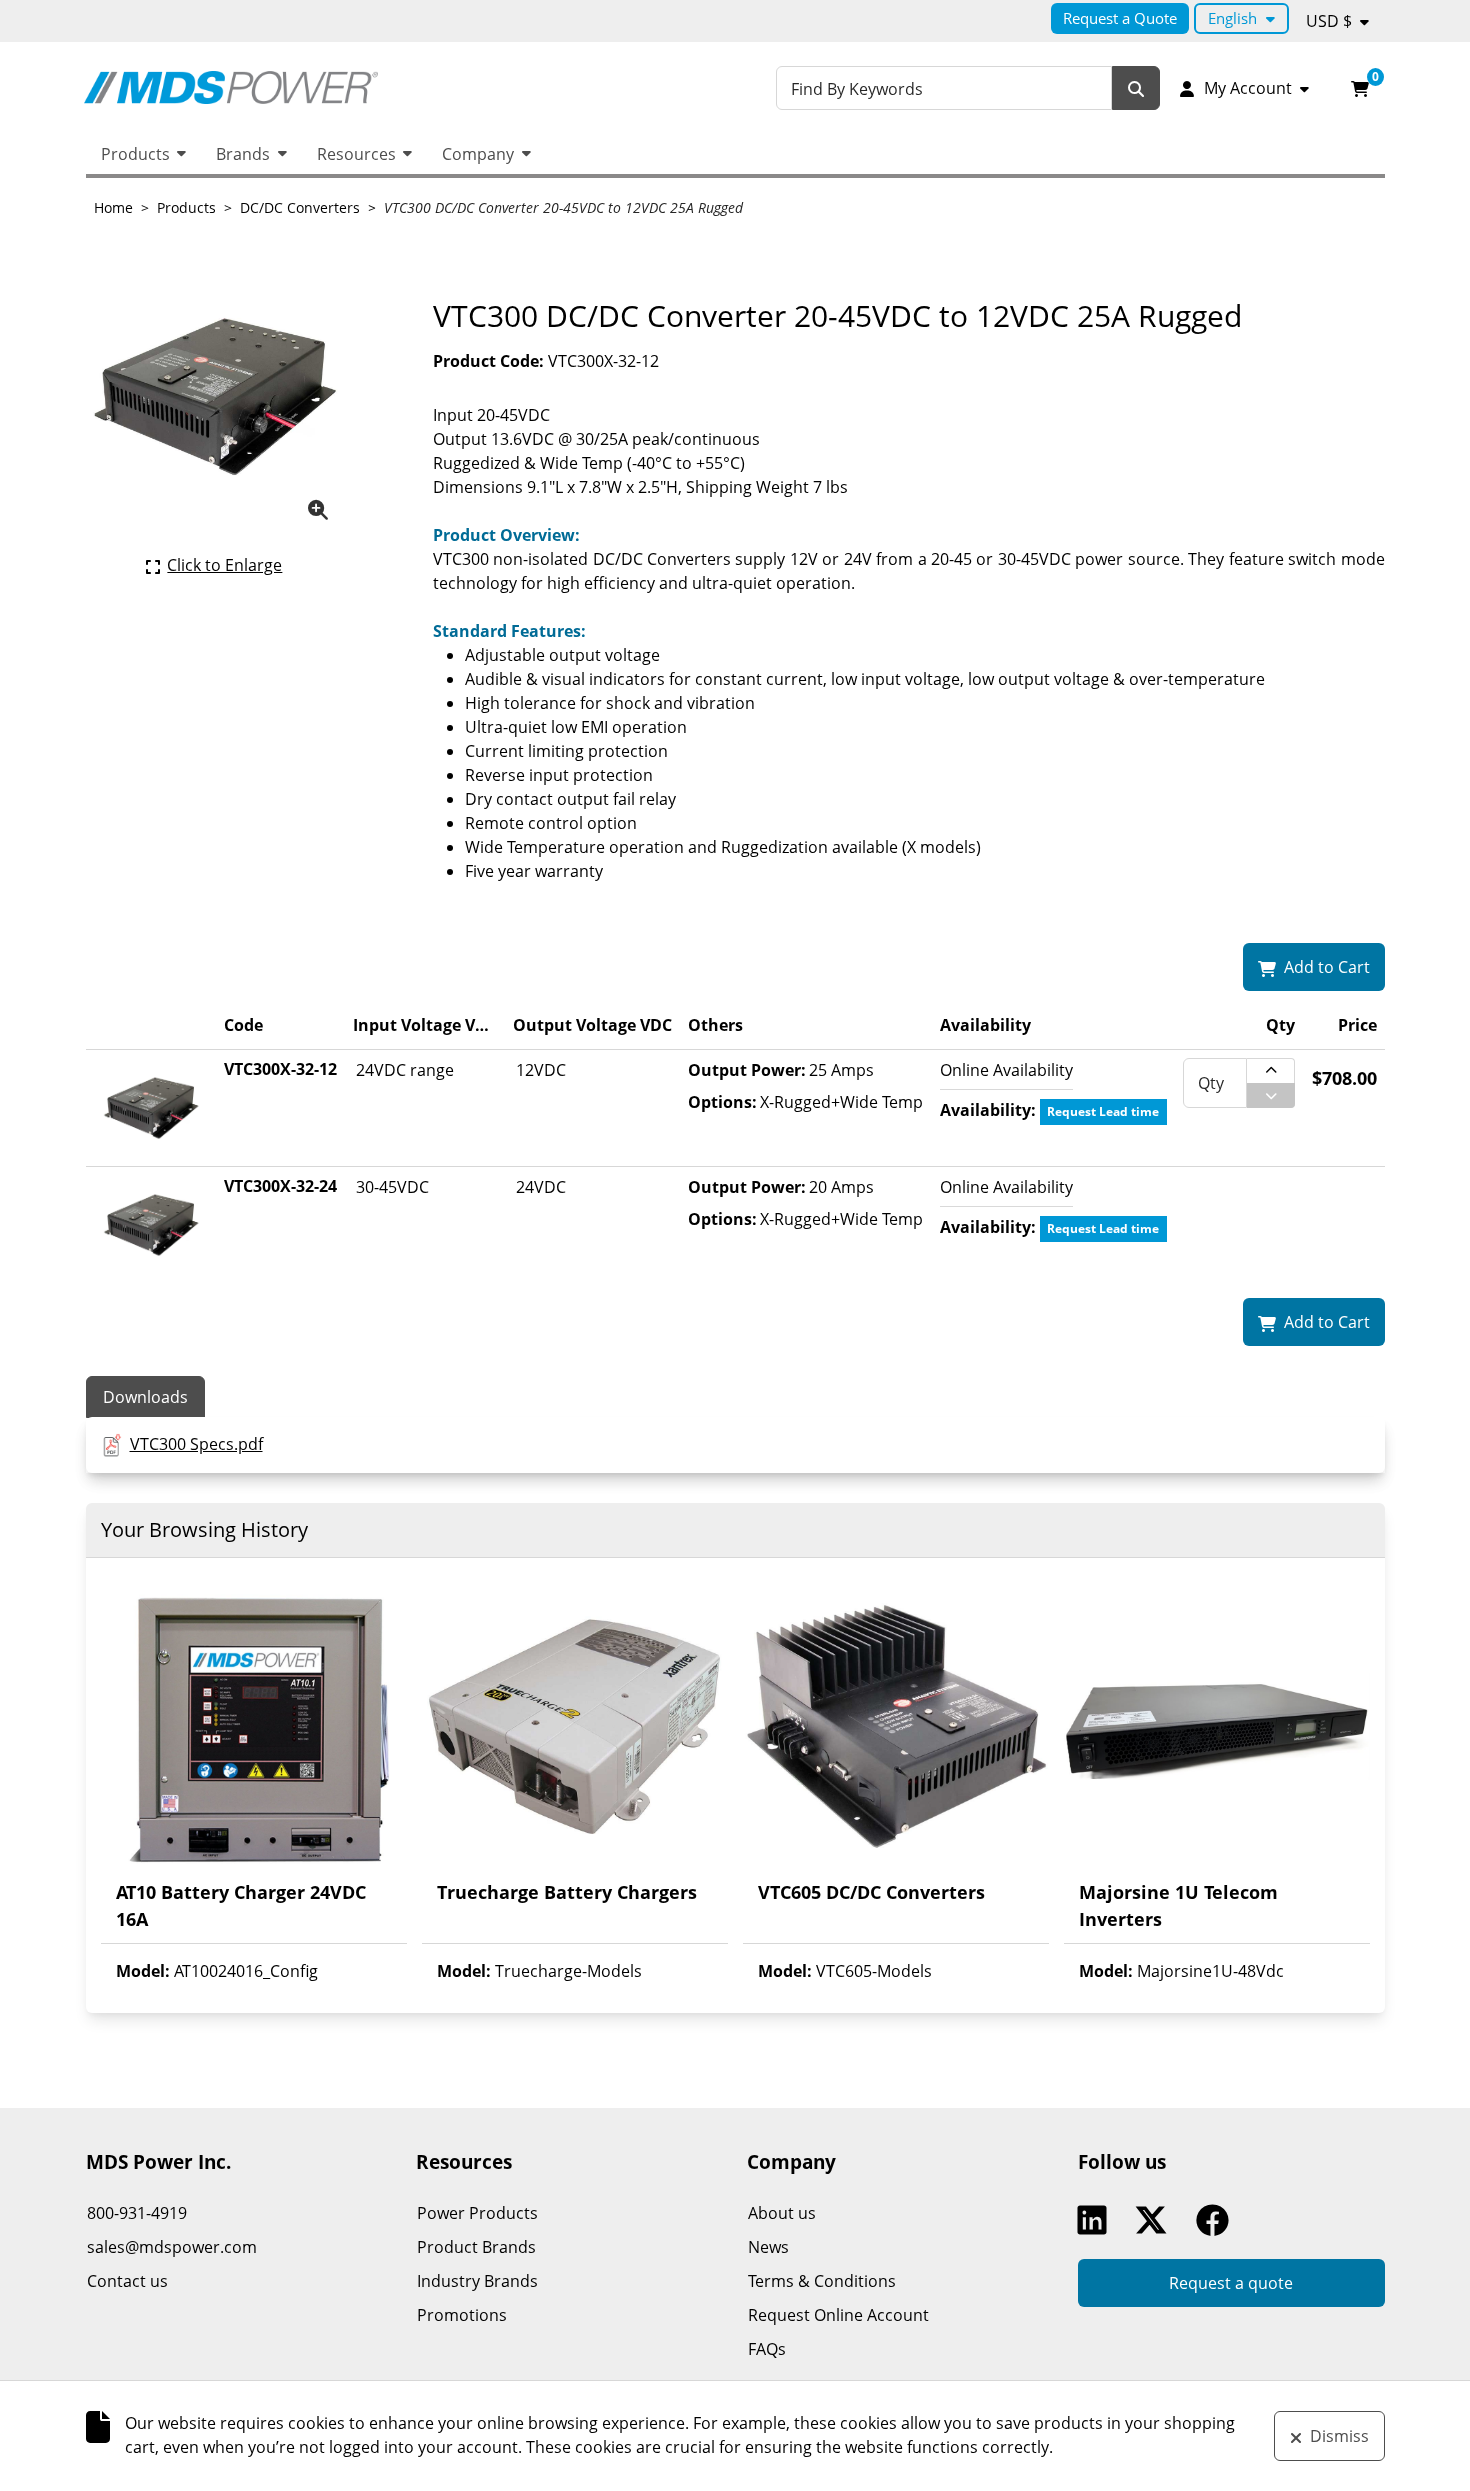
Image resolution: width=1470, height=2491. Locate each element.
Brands (243, 154)
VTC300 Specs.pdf (196, 1444)
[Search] (1136, 88)
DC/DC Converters (300, 207)
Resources (356, 154)
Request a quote (1231, 2283)
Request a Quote (1120, 18)
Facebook (1217, 2220)
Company (478, 154)
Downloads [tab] (145, 1397)
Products (135, 154)
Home (113, 207)
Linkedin (1097, 2220)
